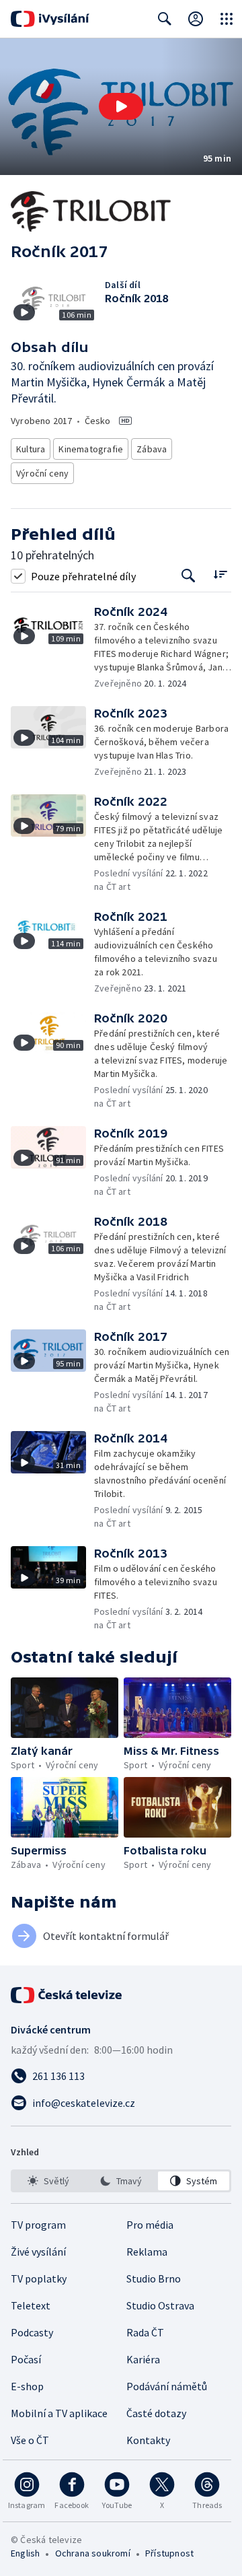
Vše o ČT (30, 2440)
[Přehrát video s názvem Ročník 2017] (121, 106)
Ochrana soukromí (93, 2553)
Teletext (31, 2305)
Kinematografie (91, 449)
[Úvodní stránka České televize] (67, 1995)
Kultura (31, 449)
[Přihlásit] (196, 19)
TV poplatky (39, 2278)
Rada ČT (145, 2332)
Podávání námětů (167, 2386)
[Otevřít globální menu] (227, 19)
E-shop (27, 2386)
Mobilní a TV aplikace (59, 2413)
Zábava (152, 449)
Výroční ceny (42, 473)
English (25, 2553)
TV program (38, 2225)
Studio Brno (154, 2278)
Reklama (147, 2252)
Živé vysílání (38, 2252)
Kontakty (148, 2440)
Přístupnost (169, 2553)
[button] (121, 107)
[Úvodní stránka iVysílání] (50, 19)
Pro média (150, 2225)
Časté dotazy (156, 2413)
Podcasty (32, 2332)
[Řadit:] (220, 575)
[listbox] (121, 2181)
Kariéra (143, 2359)
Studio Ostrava (160, 2305)
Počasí (26, 2359)
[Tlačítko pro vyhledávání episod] (189, 576)
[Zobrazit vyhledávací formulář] (165, 19)
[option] (48, 2181)
